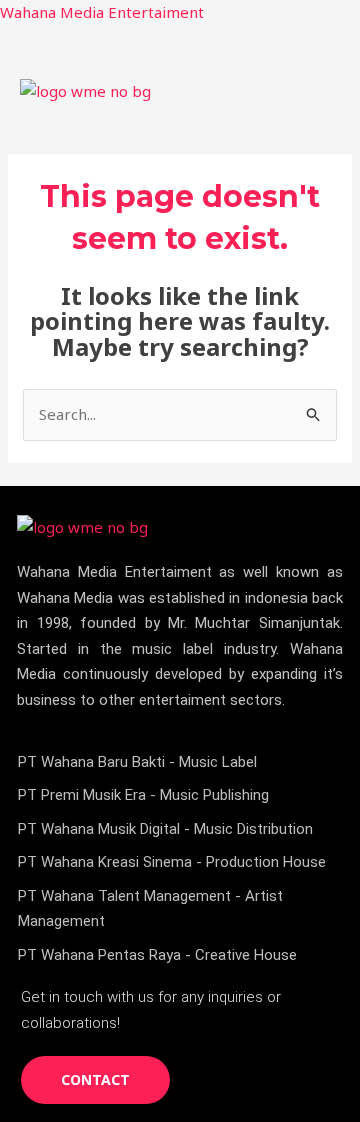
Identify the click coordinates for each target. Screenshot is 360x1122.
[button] (324, 91)
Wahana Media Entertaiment (102, 12)
